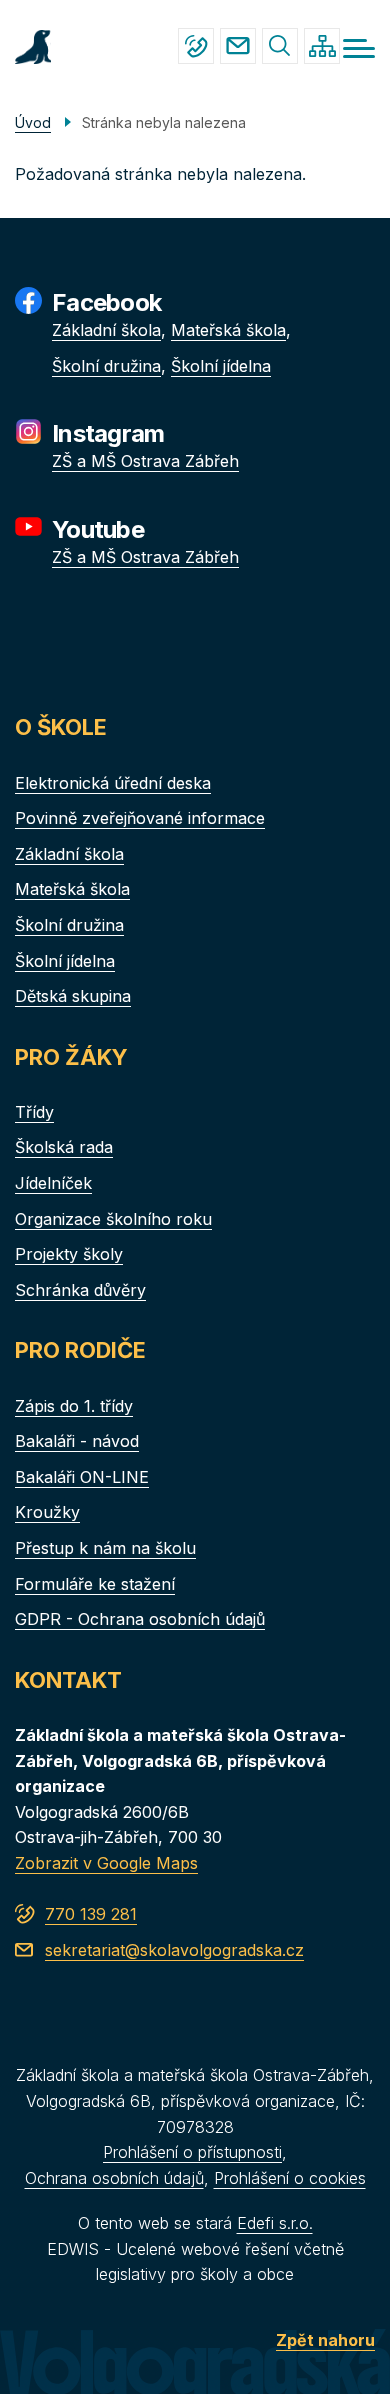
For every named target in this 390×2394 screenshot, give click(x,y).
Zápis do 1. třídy (74, 1406)
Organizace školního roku (113, 1219)
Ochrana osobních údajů (114, 2178)
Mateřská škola (228, 330)
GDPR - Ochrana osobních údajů (140, 1619)
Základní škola (106, 330)
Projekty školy (69, 1254)
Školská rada (64, 1147)
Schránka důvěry (80, 1290)
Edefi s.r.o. (275, 2223)
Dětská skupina (73, 996)
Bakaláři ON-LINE (82, 1477)
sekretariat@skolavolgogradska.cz (238, 46)
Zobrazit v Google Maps (106, 1863)
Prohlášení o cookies (290, 2178)
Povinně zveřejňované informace (140, 818)
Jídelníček (53, 1183)
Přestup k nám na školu (105, 1548)
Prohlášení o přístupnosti (192, 2152)
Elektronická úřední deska (113, 783)
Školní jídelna (221, 366)
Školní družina (106, 366)
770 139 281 (196, 46)
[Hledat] (280, 46)
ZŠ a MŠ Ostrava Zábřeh (145, 461)
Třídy (34, 1112)
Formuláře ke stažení (95, 1584)
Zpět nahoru (325, 2340)
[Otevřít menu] (359, 48)
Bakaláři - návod (77, 1441)
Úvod (33, 122)
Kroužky (47, 1512)
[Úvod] (33, 45)
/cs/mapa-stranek (322, 46)
